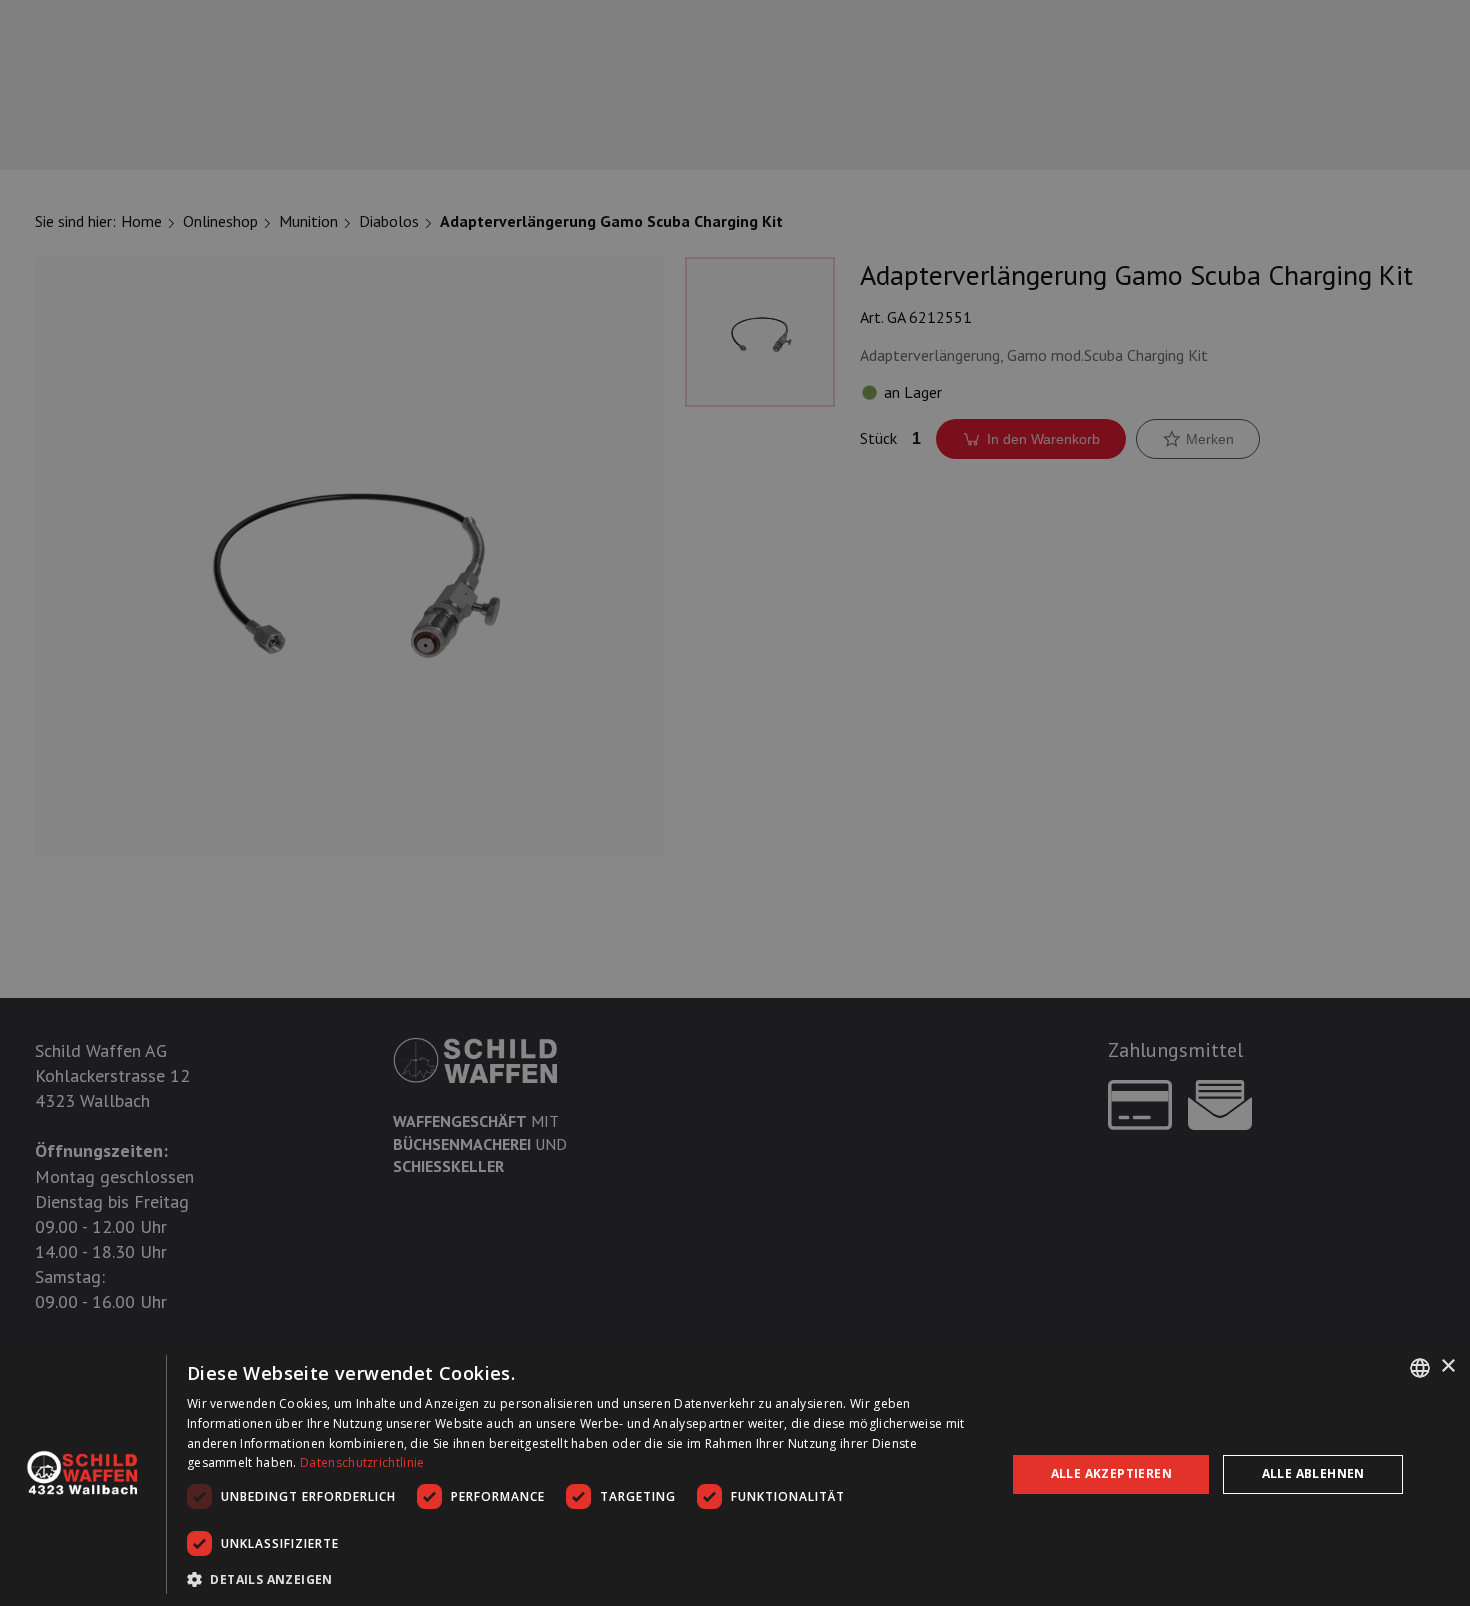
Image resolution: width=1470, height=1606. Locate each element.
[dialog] (735, 1474)
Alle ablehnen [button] (1313, 1473)
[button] (584, 1579)
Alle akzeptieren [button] (1111, 1473)
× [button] (1447, 1366)
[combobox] (1420, 1368)
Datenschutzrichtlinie (362, 1462)
